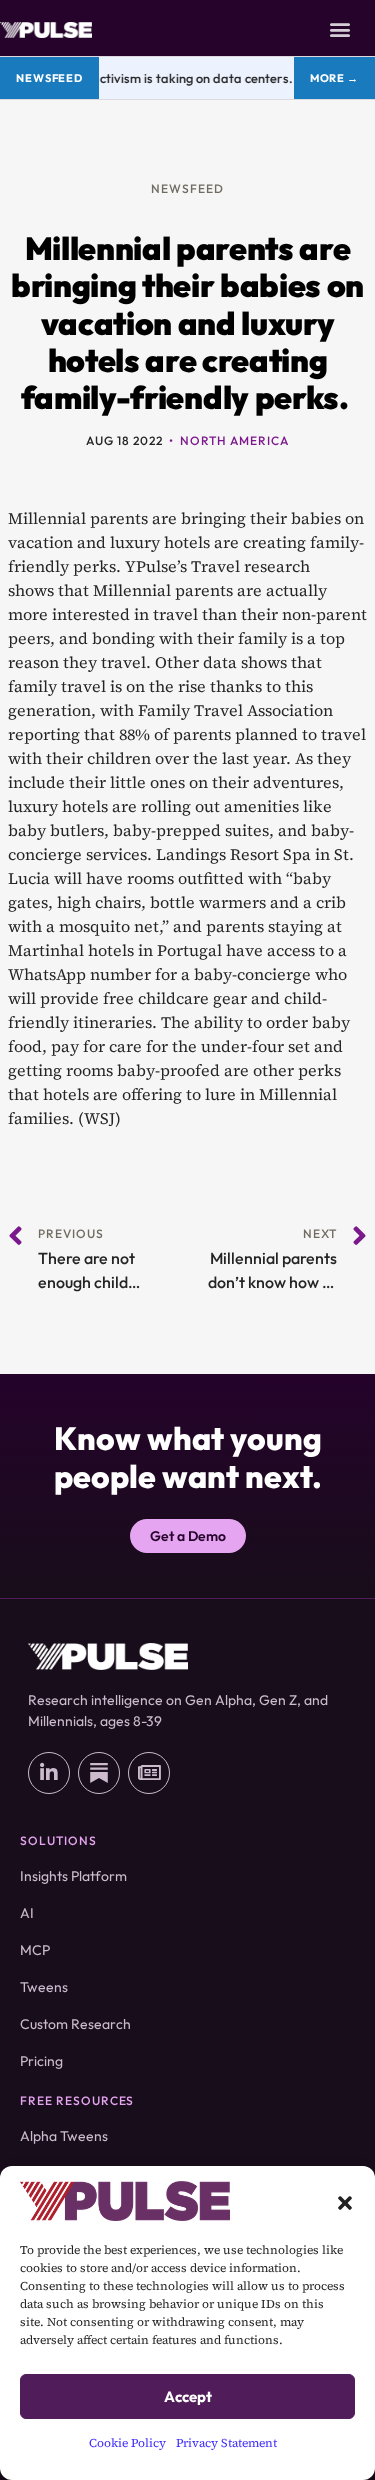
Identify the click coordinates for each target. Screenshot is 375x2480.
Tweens (44, 1987)
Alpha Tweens (64, 2136)
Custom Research (75, 2024)
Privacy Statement (226, 2443)
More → (334, 78)
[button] (345, 2201)
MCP (35, 1950)
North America (234, 440)
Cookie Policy (127, 2443)
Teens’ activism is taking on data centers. (167, 78)
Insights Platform (73, 1876)
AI (27, 1913)
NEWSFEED (187, 188)
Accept (188, 2396)
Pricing (41, 2061)
